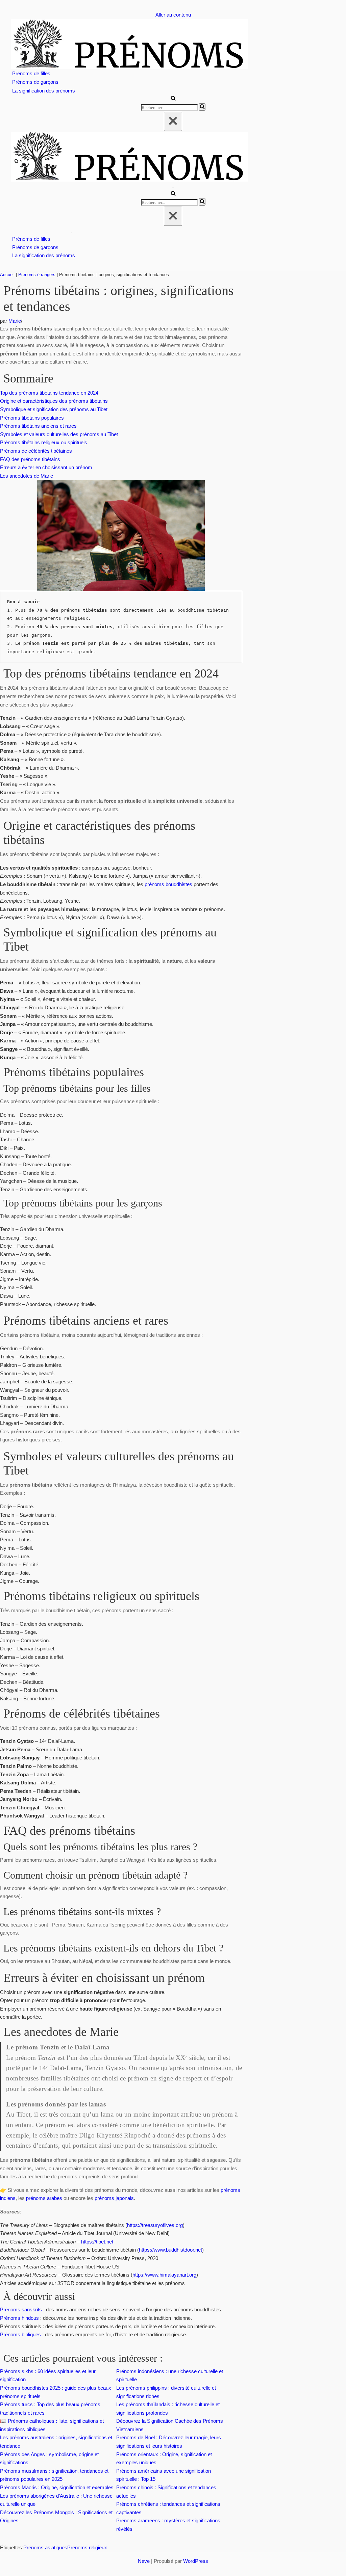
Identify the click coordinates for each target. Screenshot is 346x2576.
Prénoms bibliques (20, 2334)
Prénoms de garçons (35, 82)
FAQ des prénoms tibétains (30, 459)
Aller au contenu (173, 15)
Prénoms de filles (31, 73)
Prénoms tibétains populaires (32, 418)
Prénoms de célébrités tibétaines (36, 451)
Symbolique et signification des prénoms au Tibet (54, 409)
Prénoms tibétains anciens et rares (38, 426)
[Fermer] (173, 121)
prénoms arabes (44, 2198)
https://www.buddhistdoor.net (170, 2250)
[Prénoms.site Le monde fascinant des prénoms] (173, 44)
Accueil (7, 275)
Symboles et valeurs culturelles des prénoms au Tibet (59, 434)
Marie (15, 321)
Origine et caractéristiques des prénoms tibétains (54, 401)
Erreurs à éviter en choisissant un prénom (46, 467)
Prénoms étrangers (37, 275)
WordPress (196, 2561)
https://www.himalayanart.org (164, 2275)
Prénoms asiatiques (45, 2547)
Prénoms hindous (19, 2318)
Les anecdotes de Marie (27, 476)
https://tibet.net (97, 2242)
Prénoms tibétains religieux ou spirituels (44, 442)
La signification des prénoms (44, 91)
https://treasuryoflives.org (155, 2225)
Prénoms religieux (87, 2547)
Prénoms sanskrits (21, 2309)
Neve (144, 2561)
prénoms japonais (114, 2198)
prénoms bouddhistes (168, 884)
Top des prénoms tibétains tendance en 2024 (49, 393)
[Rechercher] (173, 99)
